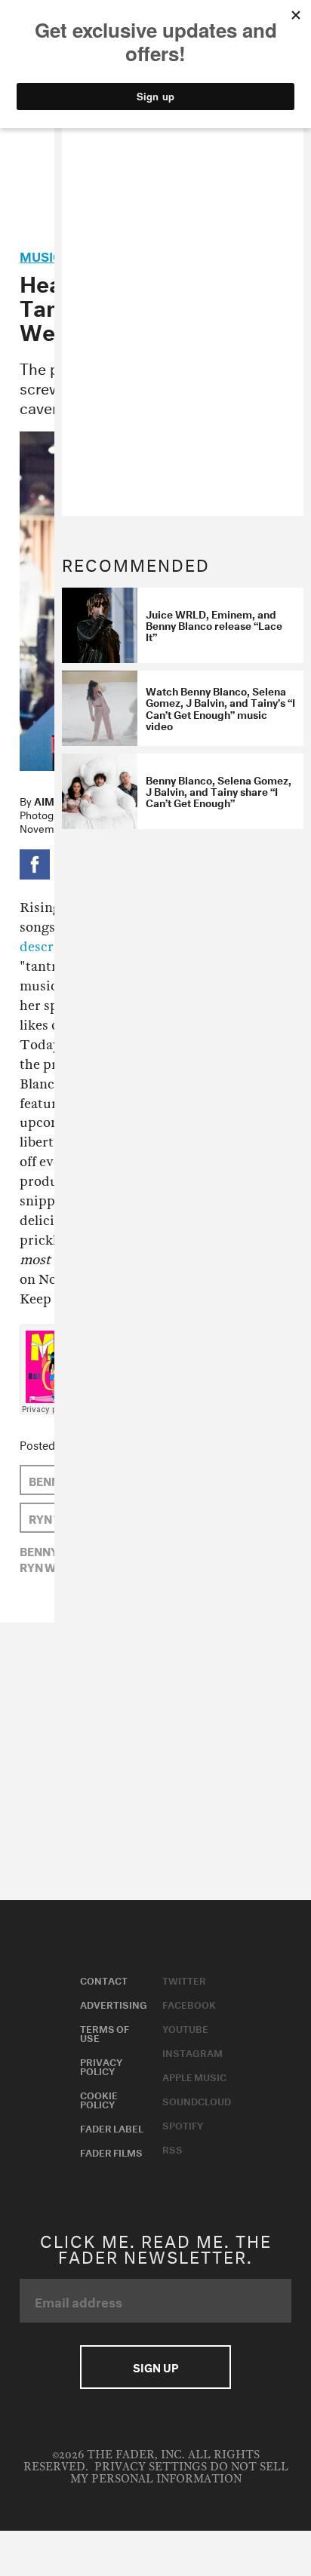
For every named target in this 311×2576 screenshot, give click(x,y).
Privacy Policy (101, 2065)
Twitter (184, 1979)
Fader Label (112, 2127)
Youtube (185, 2028)
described (50, 947)
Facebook (189, 2003)
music (41, 255)
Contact (104, 1979)
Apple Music (194, 2076)
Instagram (192, 2052)
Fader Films (111, 2151)
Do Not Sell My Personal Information (179, 2473)
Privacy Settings (151, 2467)
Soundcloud (197, 2100)
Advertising (114, 2003)
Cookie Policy (99, 2099)
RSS (172, 2148)
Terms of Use (105, 2032)
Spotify (183, 2124)
